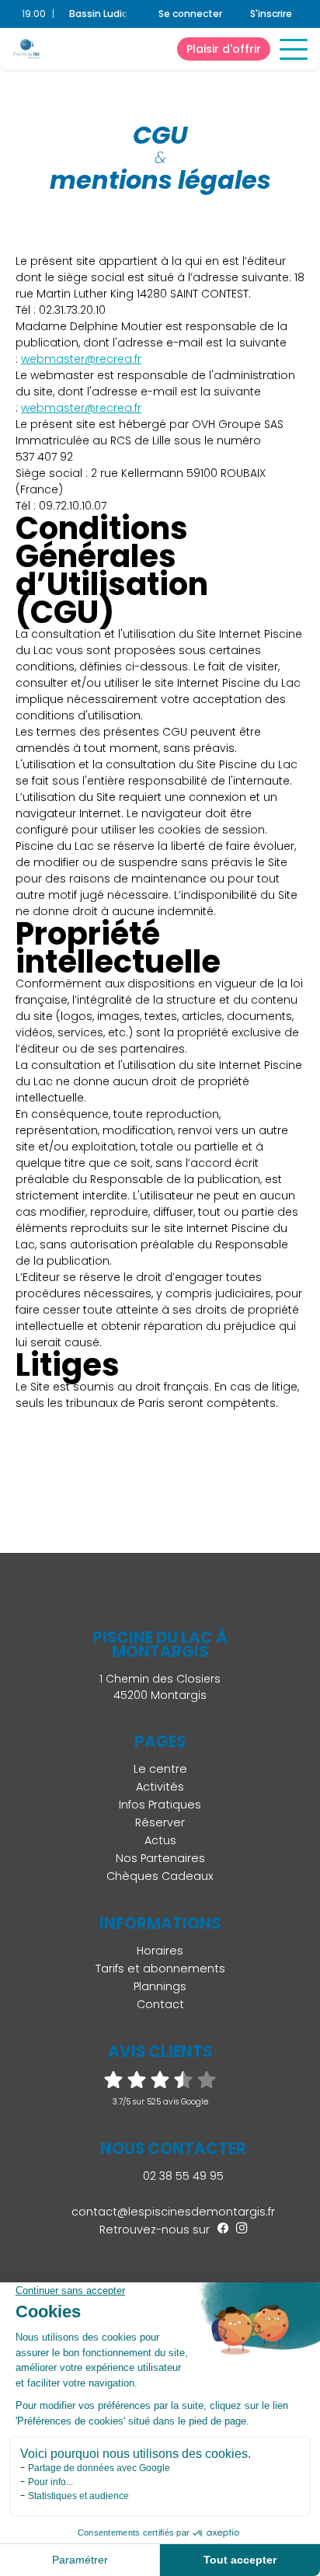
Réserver (160, 1822)
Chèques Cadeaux (160, 1876)
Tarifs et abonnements (160, 1969)
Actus (160, 1840)
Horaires (160, 1951)
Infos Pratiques (160, 1805)
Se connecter (190, 14)
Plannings (160, 1986)
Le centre (160, 1769)
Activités (160, 1787)
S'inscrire (271, 14)
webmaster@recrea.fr (81, 359)
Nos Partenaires (160, 1858)
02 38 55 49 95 (182, 2176)
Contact (160, 2004)
